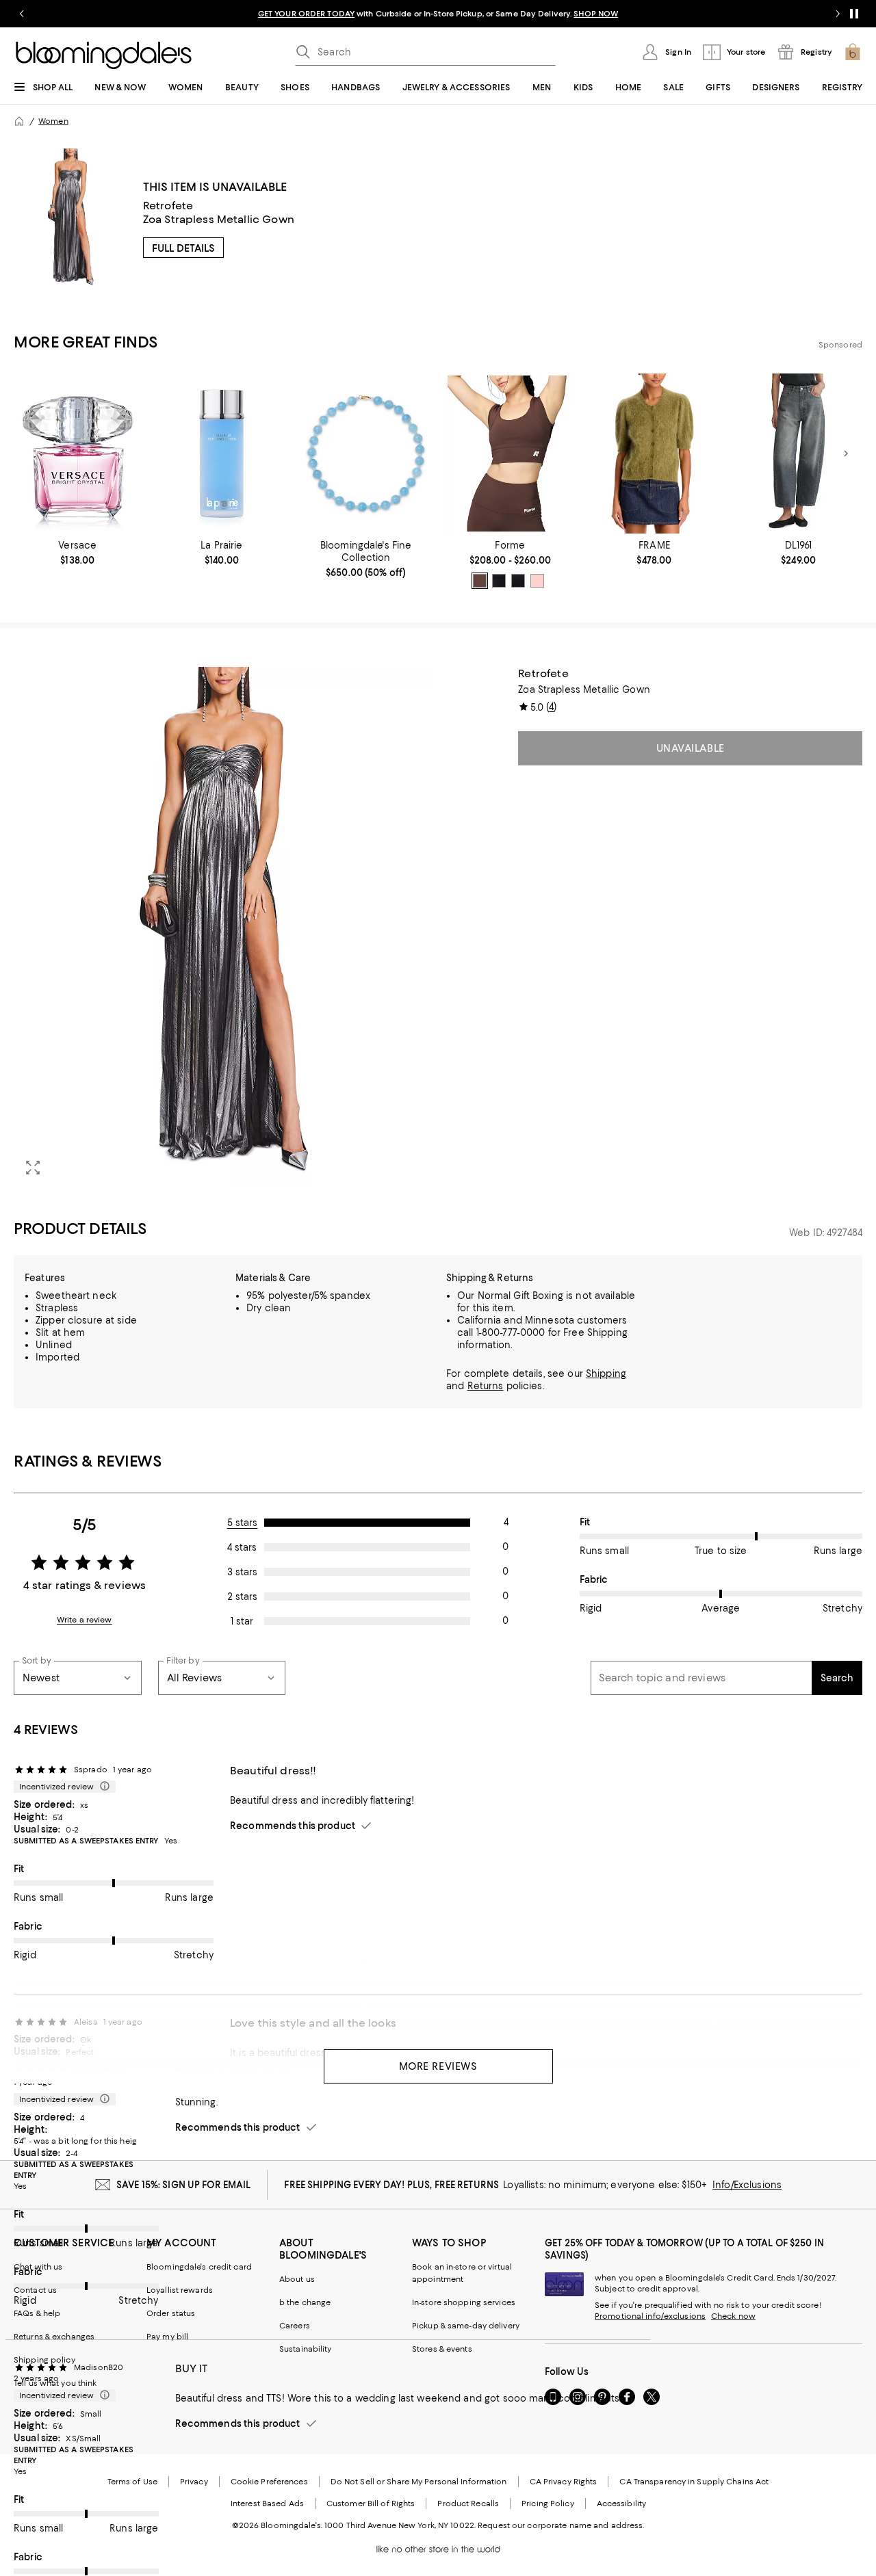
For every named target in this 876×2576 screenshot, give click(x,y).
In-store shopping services (464, 2302)
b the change (305, 2302)
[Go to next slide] (838, 14)
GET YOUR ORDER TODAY (306, 14)
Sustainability (306, 2349)
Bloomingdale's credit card (199, 2267)
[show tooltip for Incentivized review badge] (102, 1787)
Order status (171, 2313)
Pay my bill (167, 2337)
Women (53, 121)
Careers (295, 2326)
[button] (222, 927)
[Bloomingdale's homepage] (19, 121)
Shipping (606, 1374)
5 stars (243, 1523)
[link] (78, 553)
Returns (486, 1386)
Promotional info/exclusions (650, 2316)
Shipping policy (44, 2360)
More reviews (438, 2066)
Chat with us (38, 2267)
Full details (183, 248)
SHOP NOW (596, 14)
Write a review (85, 1620)
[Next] (846, 454)
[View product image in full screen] (33, 1168)
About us (297, 2279)
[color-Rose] (537, 581)
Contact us (35, 2290)
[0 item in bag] (853, 52)
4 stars (242, 1547)
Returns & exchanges (54, 2337)
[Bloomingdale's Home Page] (104, 55)
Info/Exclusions (747, 2185)
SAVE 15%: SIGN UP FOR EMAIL (184, 2185)
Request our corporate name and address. (561, 2525)
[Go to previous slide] (22, 14)
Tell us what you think (55, 2383)
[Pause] (854, 14)
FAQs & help (37, 2313)
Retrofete (168, 206)
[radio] (480, 581)
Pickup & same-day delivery (466, 2326)
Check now (733, 2316)
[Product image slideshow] (222, 927)
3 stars (242, 1572)
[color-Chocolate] (480, 581)
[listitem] (438, 14)
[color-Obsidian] (518, 581)
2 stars (242, 1596)
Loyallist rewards (180, 2290)
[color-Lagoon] (499, 581)
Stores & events (442, 2349)
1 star (242, 1621)
